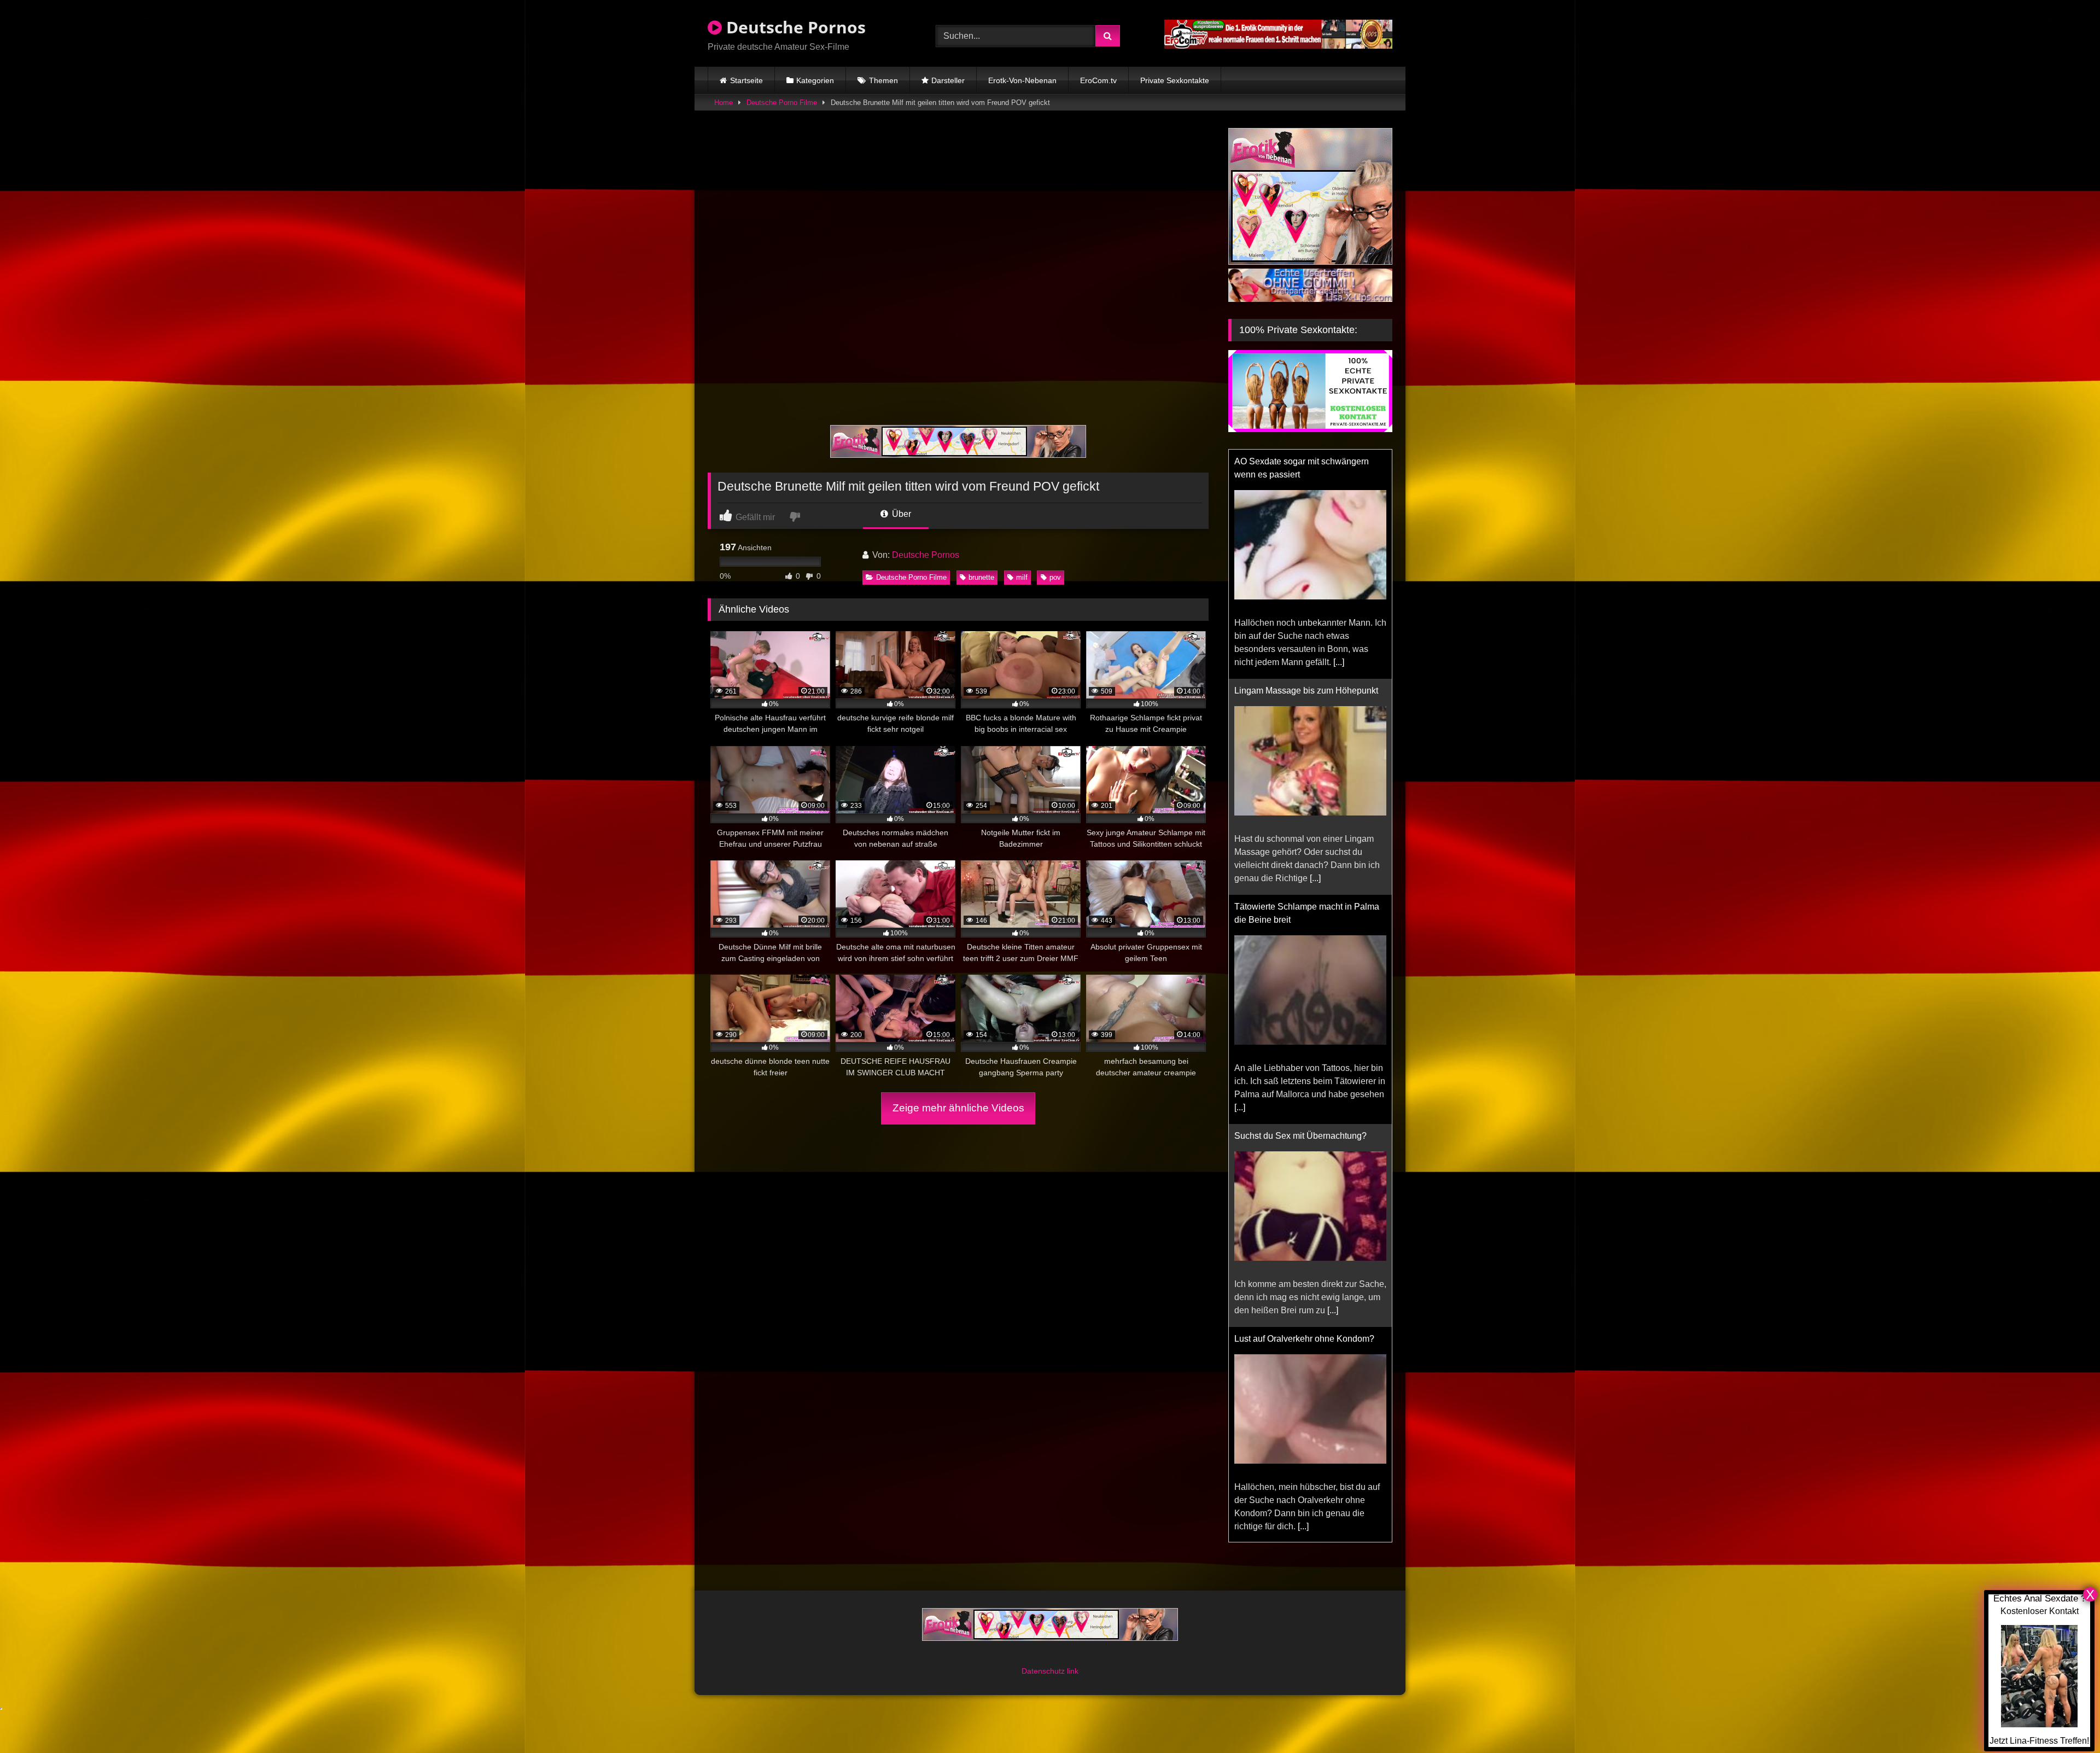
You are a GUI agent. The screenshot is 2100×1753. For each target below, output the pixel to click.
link (1073, 1671)
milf (1022, 577)
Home (724, 103)
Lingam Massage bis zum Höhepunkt (1306, 461)
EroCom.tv (1098, 80)
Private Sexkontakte (1175, 80)
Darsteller (948, 80)
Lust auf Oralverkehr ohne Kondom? (1304, 1110)
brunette (981, 577)
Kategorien (815, 80)
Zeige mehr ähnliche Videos (958, 1108)
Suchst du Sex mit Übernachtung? (1300, 907)
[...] (1315, 649)
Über (900, 514)
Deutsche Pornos (794, 27)
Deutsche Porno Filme (782, 103)
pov (1055, 577)
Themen (883, 80)
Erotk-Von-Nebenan (1022, 80)
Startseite (746, 80)
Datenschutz (1044, 1671)
